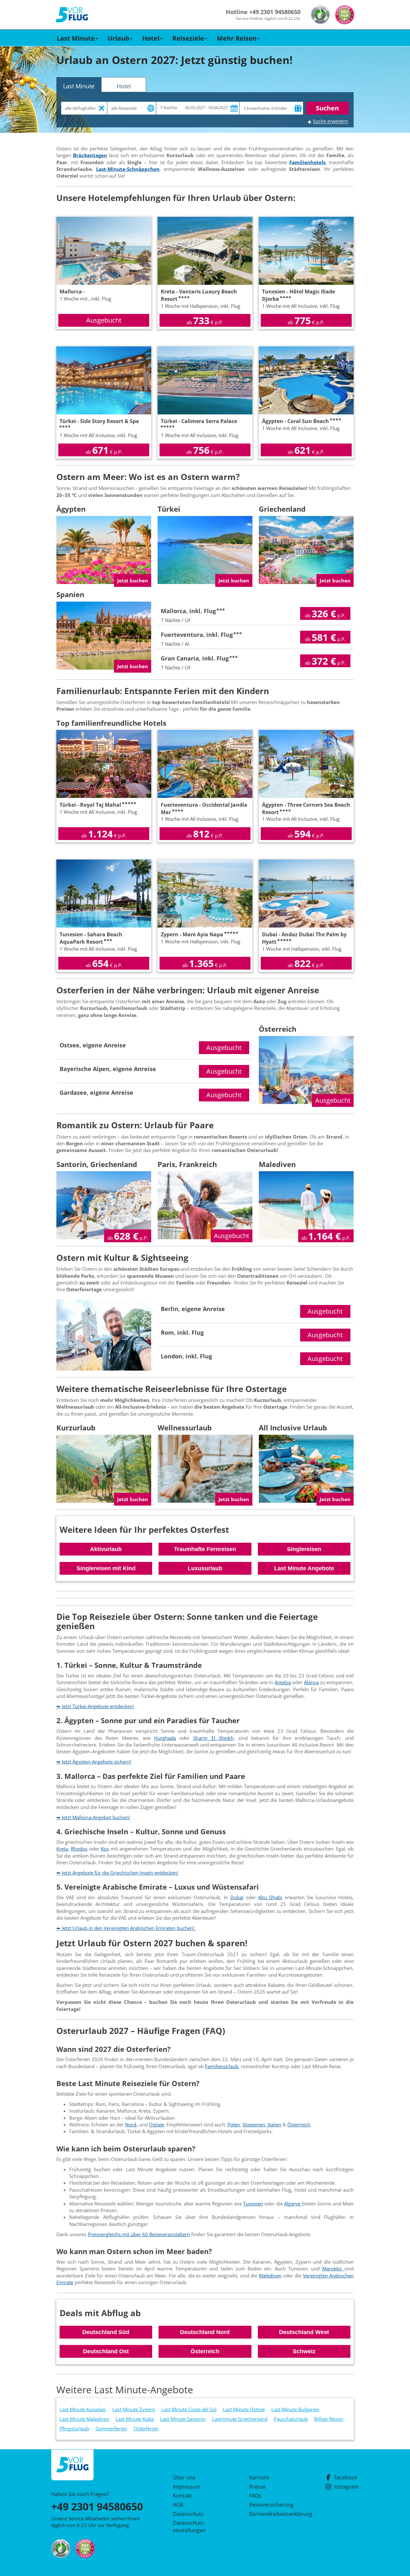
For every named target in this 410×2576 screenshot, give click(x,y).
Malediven (270, 2276)
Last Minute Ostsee (244, 2409)
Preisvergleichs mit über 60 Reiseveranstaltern (139, 2234)
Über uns (184, 2477)
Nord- (131, 2124)
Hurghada (165, 1738)
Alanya (311, 1682)
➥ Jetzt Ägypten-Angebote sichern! (94, 1762)
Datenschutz (188, 2514)
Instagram (346, 2487)
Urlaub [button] (119, 38)
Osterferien (146, 2428)
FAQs (255, 2496)
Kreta (62, 1849)
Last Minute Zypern (134, 2409)
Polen (234, 2124)
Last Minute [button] (76, 38)
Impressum (187, 2487)
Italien (275, 2124)
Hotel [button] (151, 38)
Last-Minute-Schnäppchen (128, 169)
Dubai (237, 1897)
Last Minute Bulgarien (295, 2409)
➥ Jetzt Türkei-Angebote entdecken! (95, 1706)
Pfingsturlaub (74, 2428)
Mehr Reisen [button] (237, 38)
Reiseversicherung (271, 2505)
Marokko (332, 2268)
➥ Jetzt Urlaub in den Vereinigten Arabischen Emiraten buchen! (126, 1928)
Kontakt (182, 2496)
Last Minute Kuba (135, 2419)
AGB (178, 2505)
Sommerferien (111, 2428)
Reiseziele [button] (188, 38)
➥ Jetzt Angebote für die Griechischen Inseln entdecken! (117, 1873)
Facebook (346, 2477)
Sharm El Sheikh (213, 1738)
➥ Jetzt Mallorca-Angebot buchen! (93, 1817)
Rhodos (79, 1849)
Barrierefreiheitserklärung (273, 2514)
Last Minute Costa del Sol (189, 2409)
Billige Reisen (329, 2419)
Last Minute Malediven (84, 2419)
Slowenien (254, 2124)
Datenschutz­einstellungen (189, 2526)
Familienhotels (307, 162)
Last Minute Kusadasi (83, 2409)
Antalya (283, 1682)
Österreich (299, 2124)
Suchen (327, 108)
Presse (257, 2487)
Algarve (292, 2204)
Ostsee (156, 2124)
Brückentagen (90, 155)
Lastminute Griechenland (240, 2419)
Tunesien (253, 2204)
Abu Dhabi (270, 1897)
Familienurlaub (222, 2066)
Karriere (259, 2477)
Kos (105, 1849)
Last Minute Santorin (183, 2419)
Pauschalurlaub (291, 2419)
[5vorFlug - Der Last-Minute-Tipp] (72, 15)
